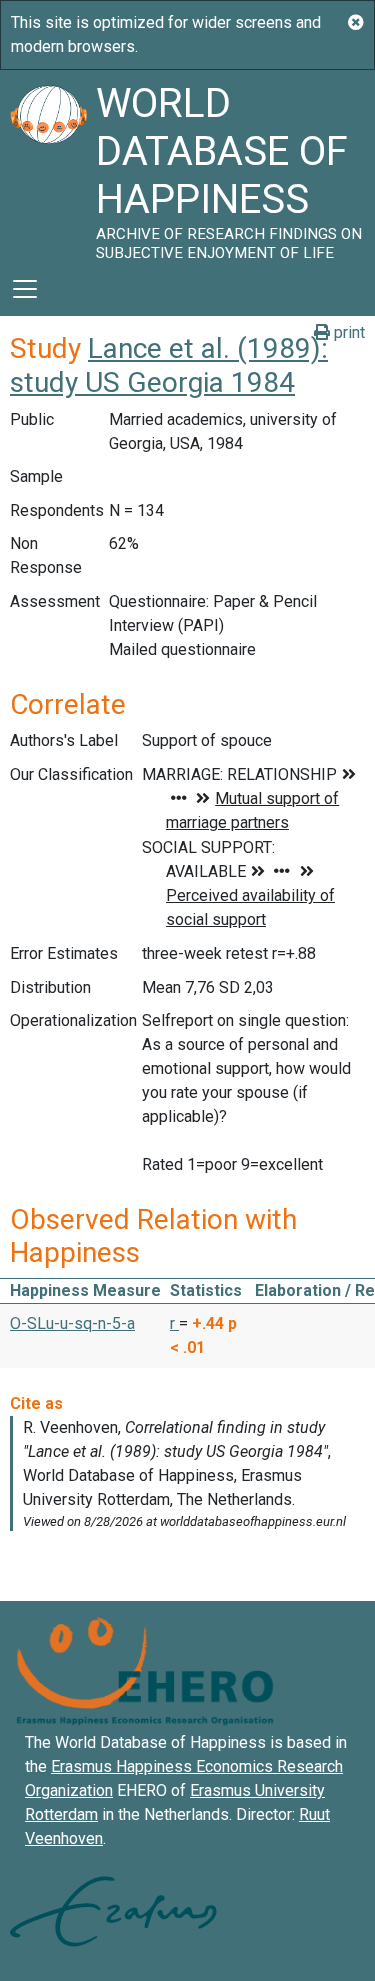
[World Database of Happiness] (48, 166)
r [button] (174, 1323)
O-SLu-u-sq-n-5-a (72, 1323)
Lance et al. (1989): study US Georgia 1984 (169, 365)
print (347, 332)
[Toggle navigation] (25, 289)
